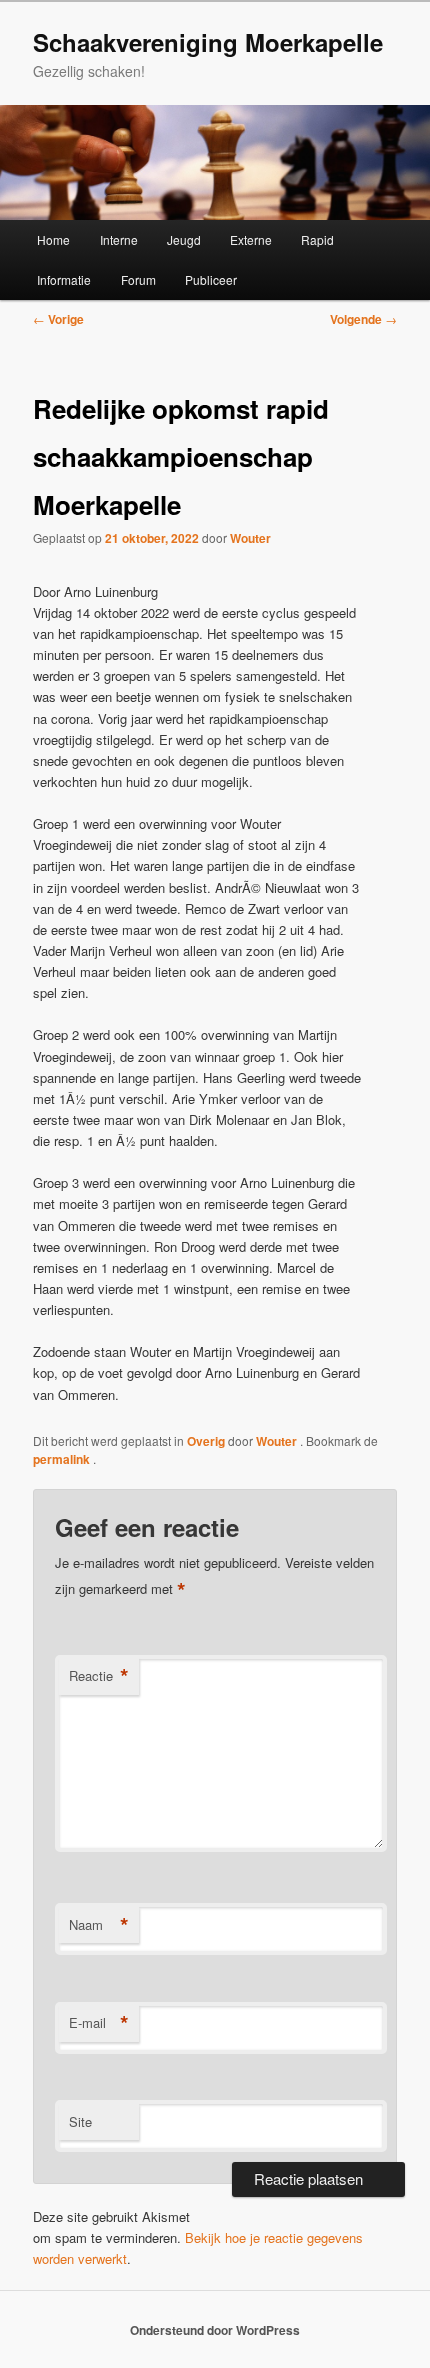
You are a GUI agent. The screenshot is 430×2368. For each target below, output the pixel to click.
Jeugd (184, 239)
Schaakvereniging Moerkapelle (208, 42)
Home (53, 239)
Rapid (317, 239)
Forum (138, 279)
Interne (119, 239)
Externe (251, 239)
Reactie (99, 1676)
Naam (99, 1925)
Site (80, 2121)
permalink (63, 1459)
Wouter (250, 538)
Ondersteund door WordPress (215, 2330)
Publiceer (211, 279)
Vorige (58, 319)
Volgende (363, 319)
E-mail (99, 2023)
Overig (206, 1441)
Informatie (64, 279)
